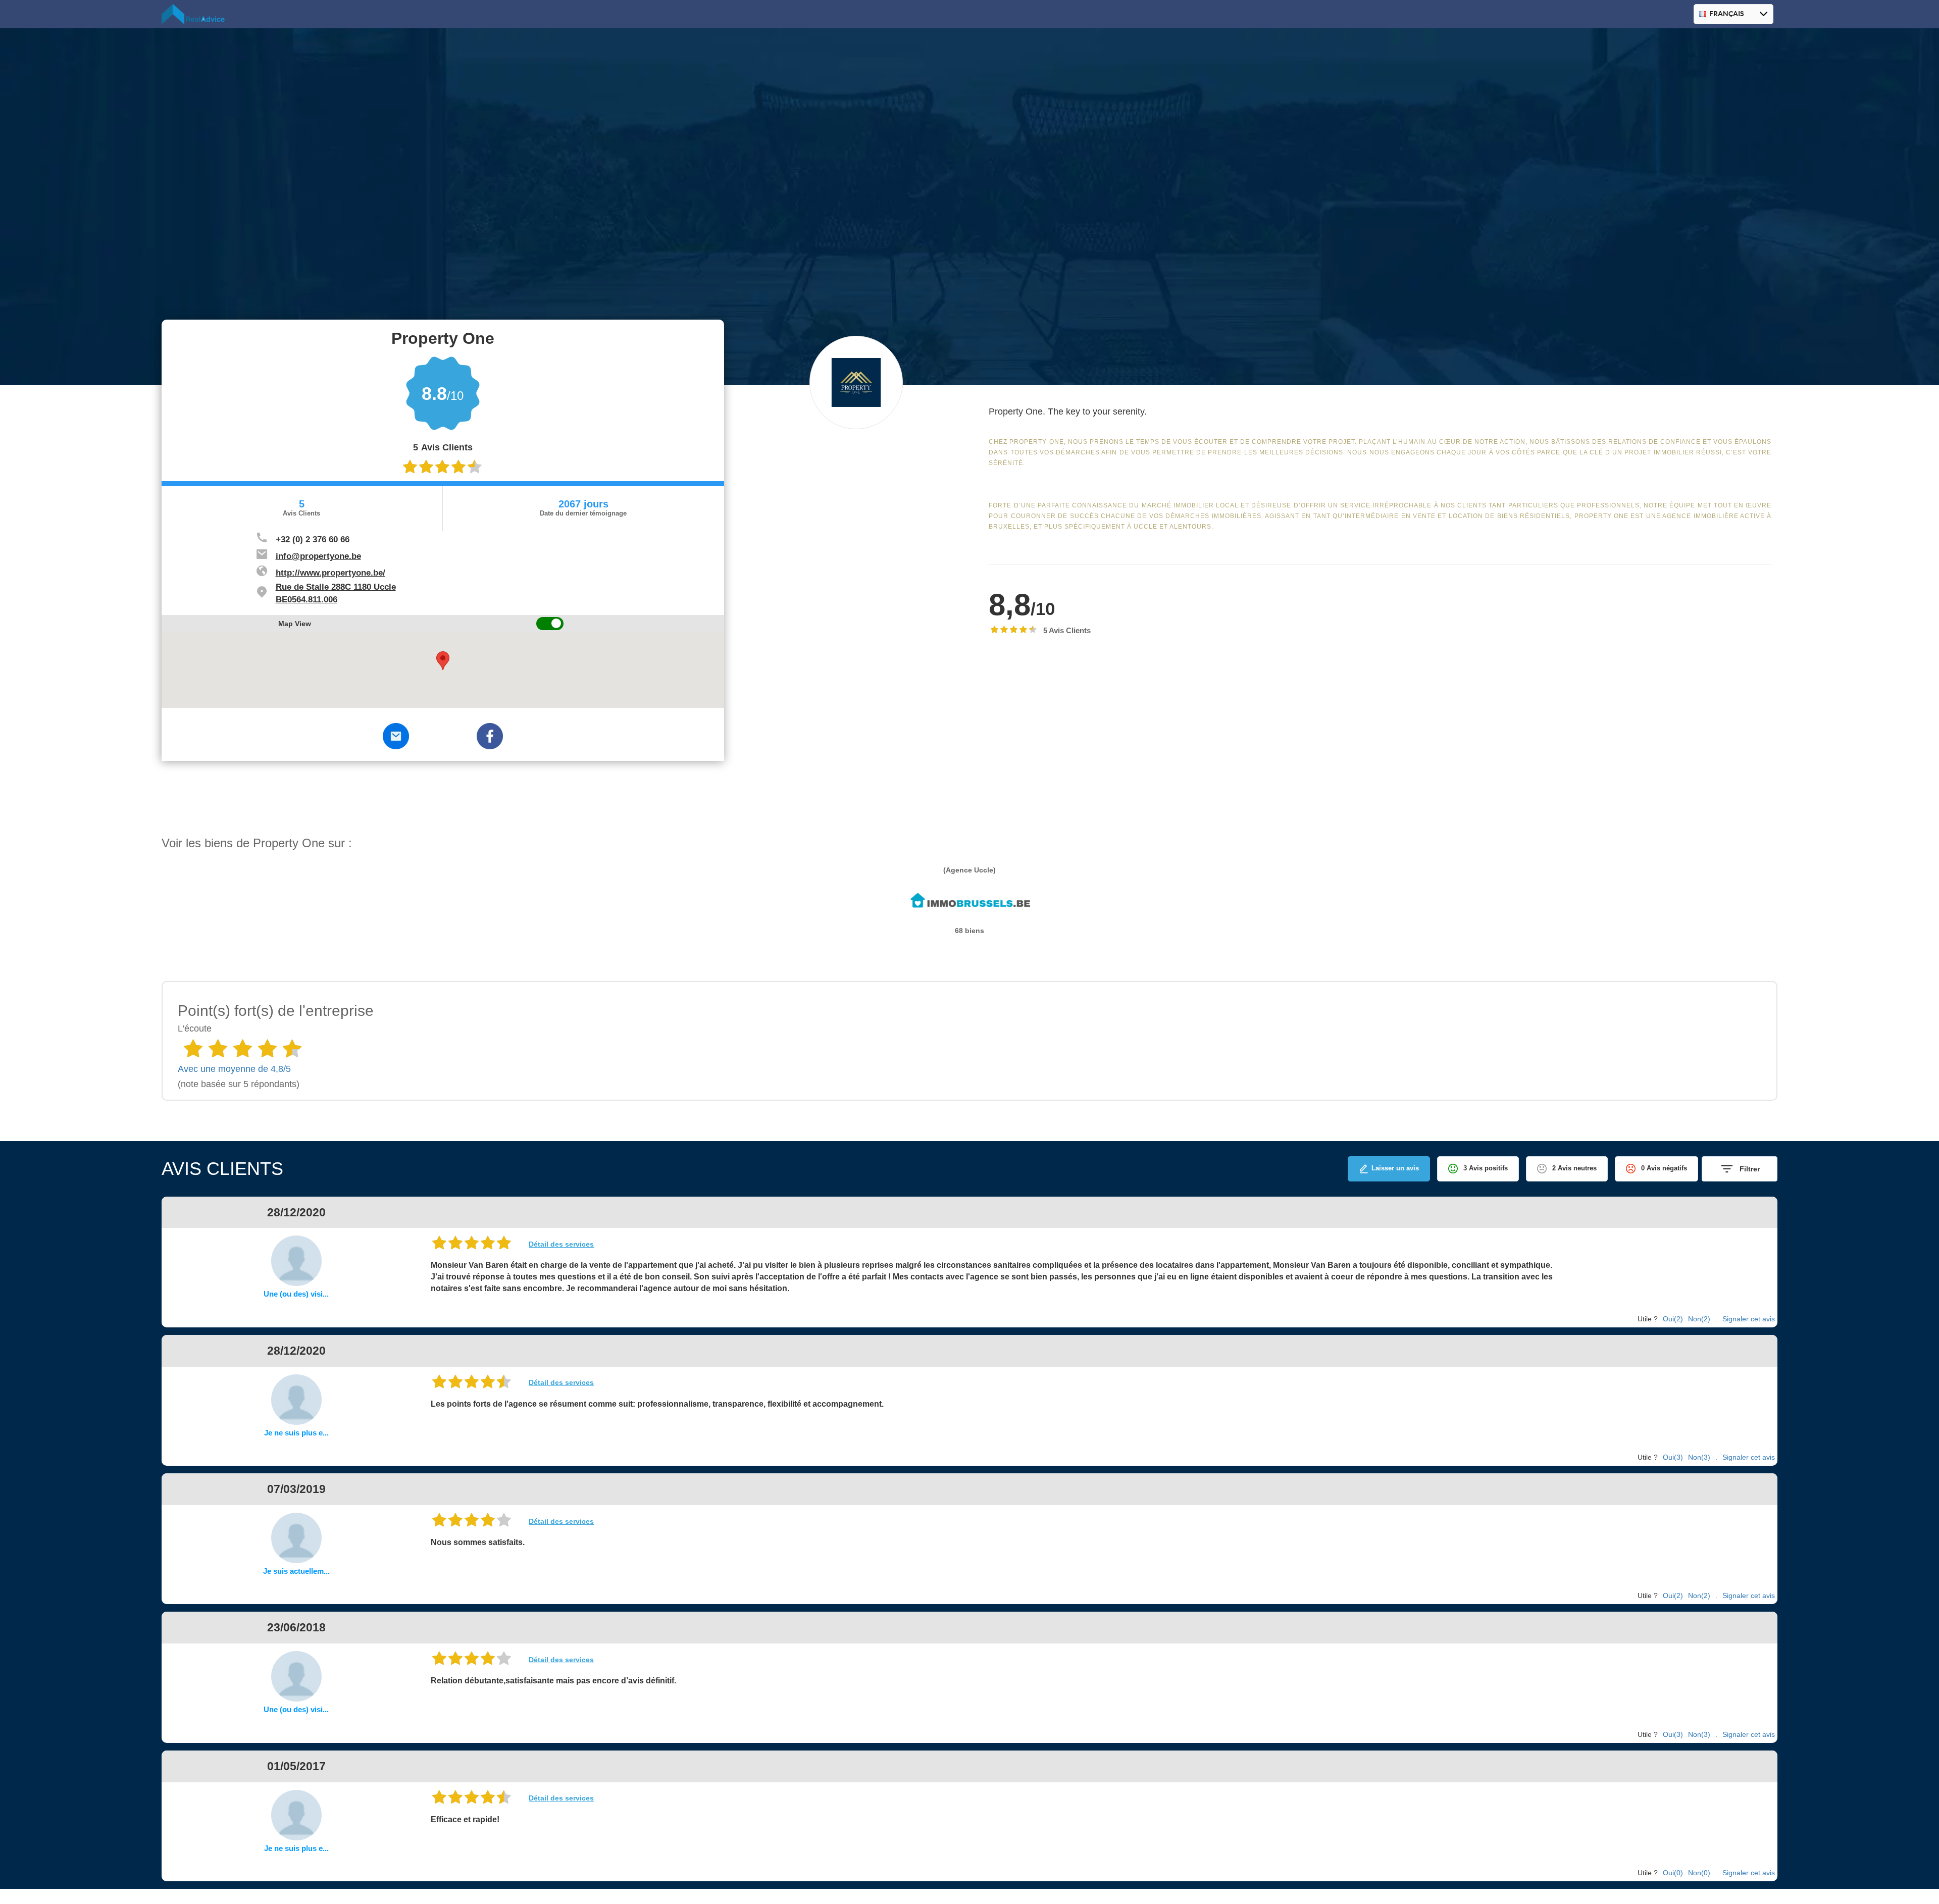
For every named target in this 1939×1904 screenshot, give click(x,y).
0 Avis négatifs (1664, 1168)
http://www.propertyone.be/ (330, 573)
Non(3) (1699, 1457)
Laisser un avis (1395, 1168)
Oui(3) (1673, 1457)
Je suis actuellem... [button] (296, 1571)
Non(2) (1699, 1319)
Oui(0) (1673, 1873)
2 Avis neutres (1574, 1168)
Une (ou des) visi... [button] (296, 1294)
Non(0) (1699, 1873)
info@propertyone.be (318, 556)
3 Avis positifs (1486, 1168)
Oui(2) (1673, 1319)
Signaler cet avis (1749, 1319)
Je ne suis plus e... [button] (296, 1433)
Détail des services (561, 1244)
